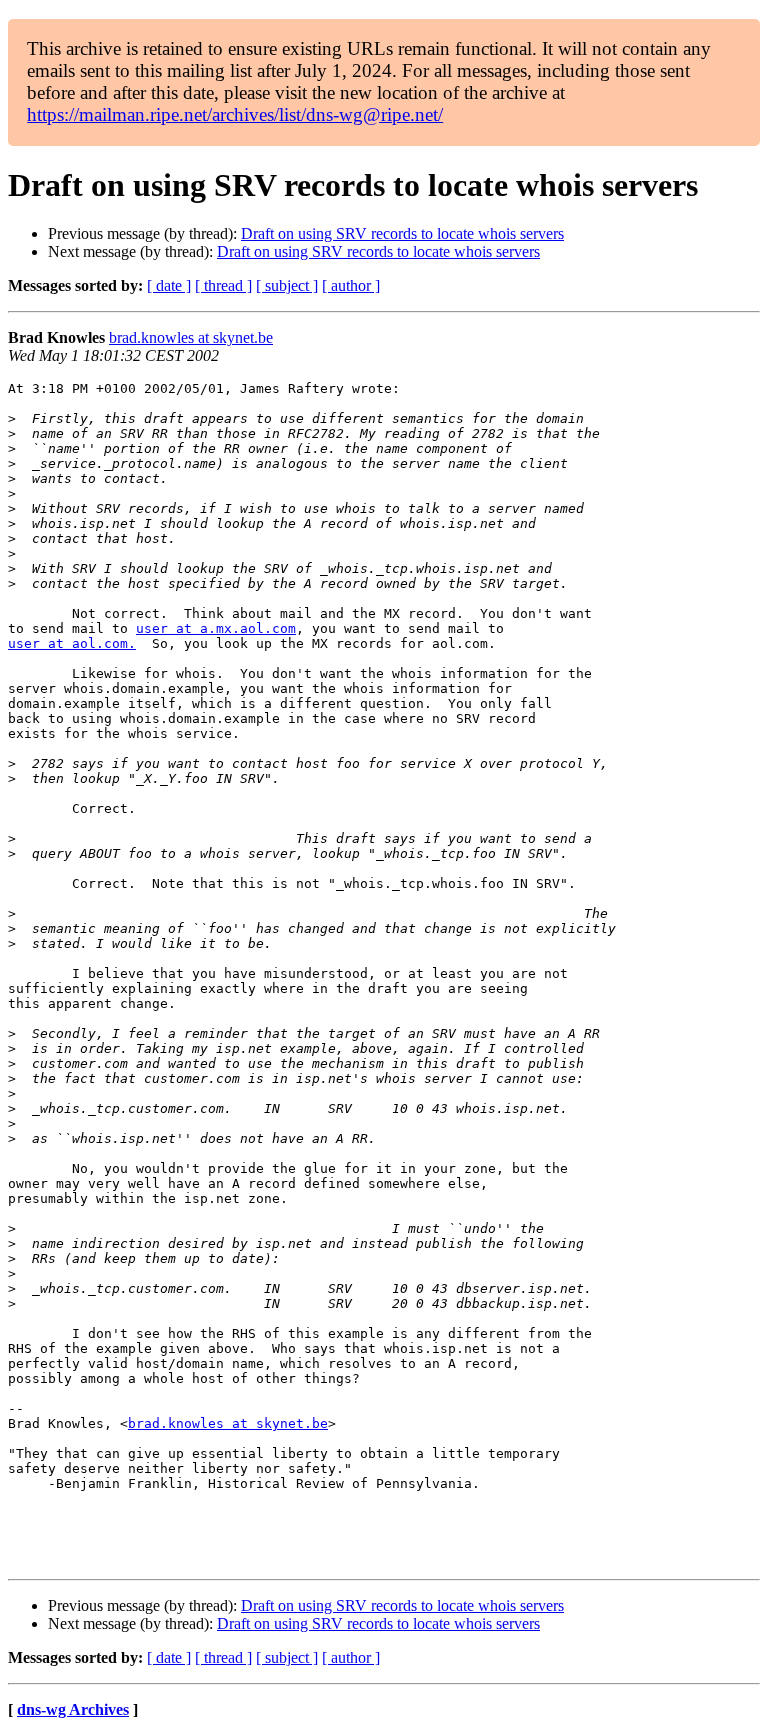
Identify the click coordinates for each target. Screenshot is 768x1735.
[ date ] (169, 285)
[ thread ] (223, 285)
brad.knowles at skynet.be (191, 337)
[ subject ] (287, 285)
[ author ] (351, 285)
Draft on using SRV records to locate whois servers (402, 233)
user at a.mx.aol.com (216, 628)
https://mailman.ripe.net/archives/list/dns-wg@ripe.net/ (235, 114)
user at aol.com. (72, 643)
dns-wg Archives (73, 1709)
